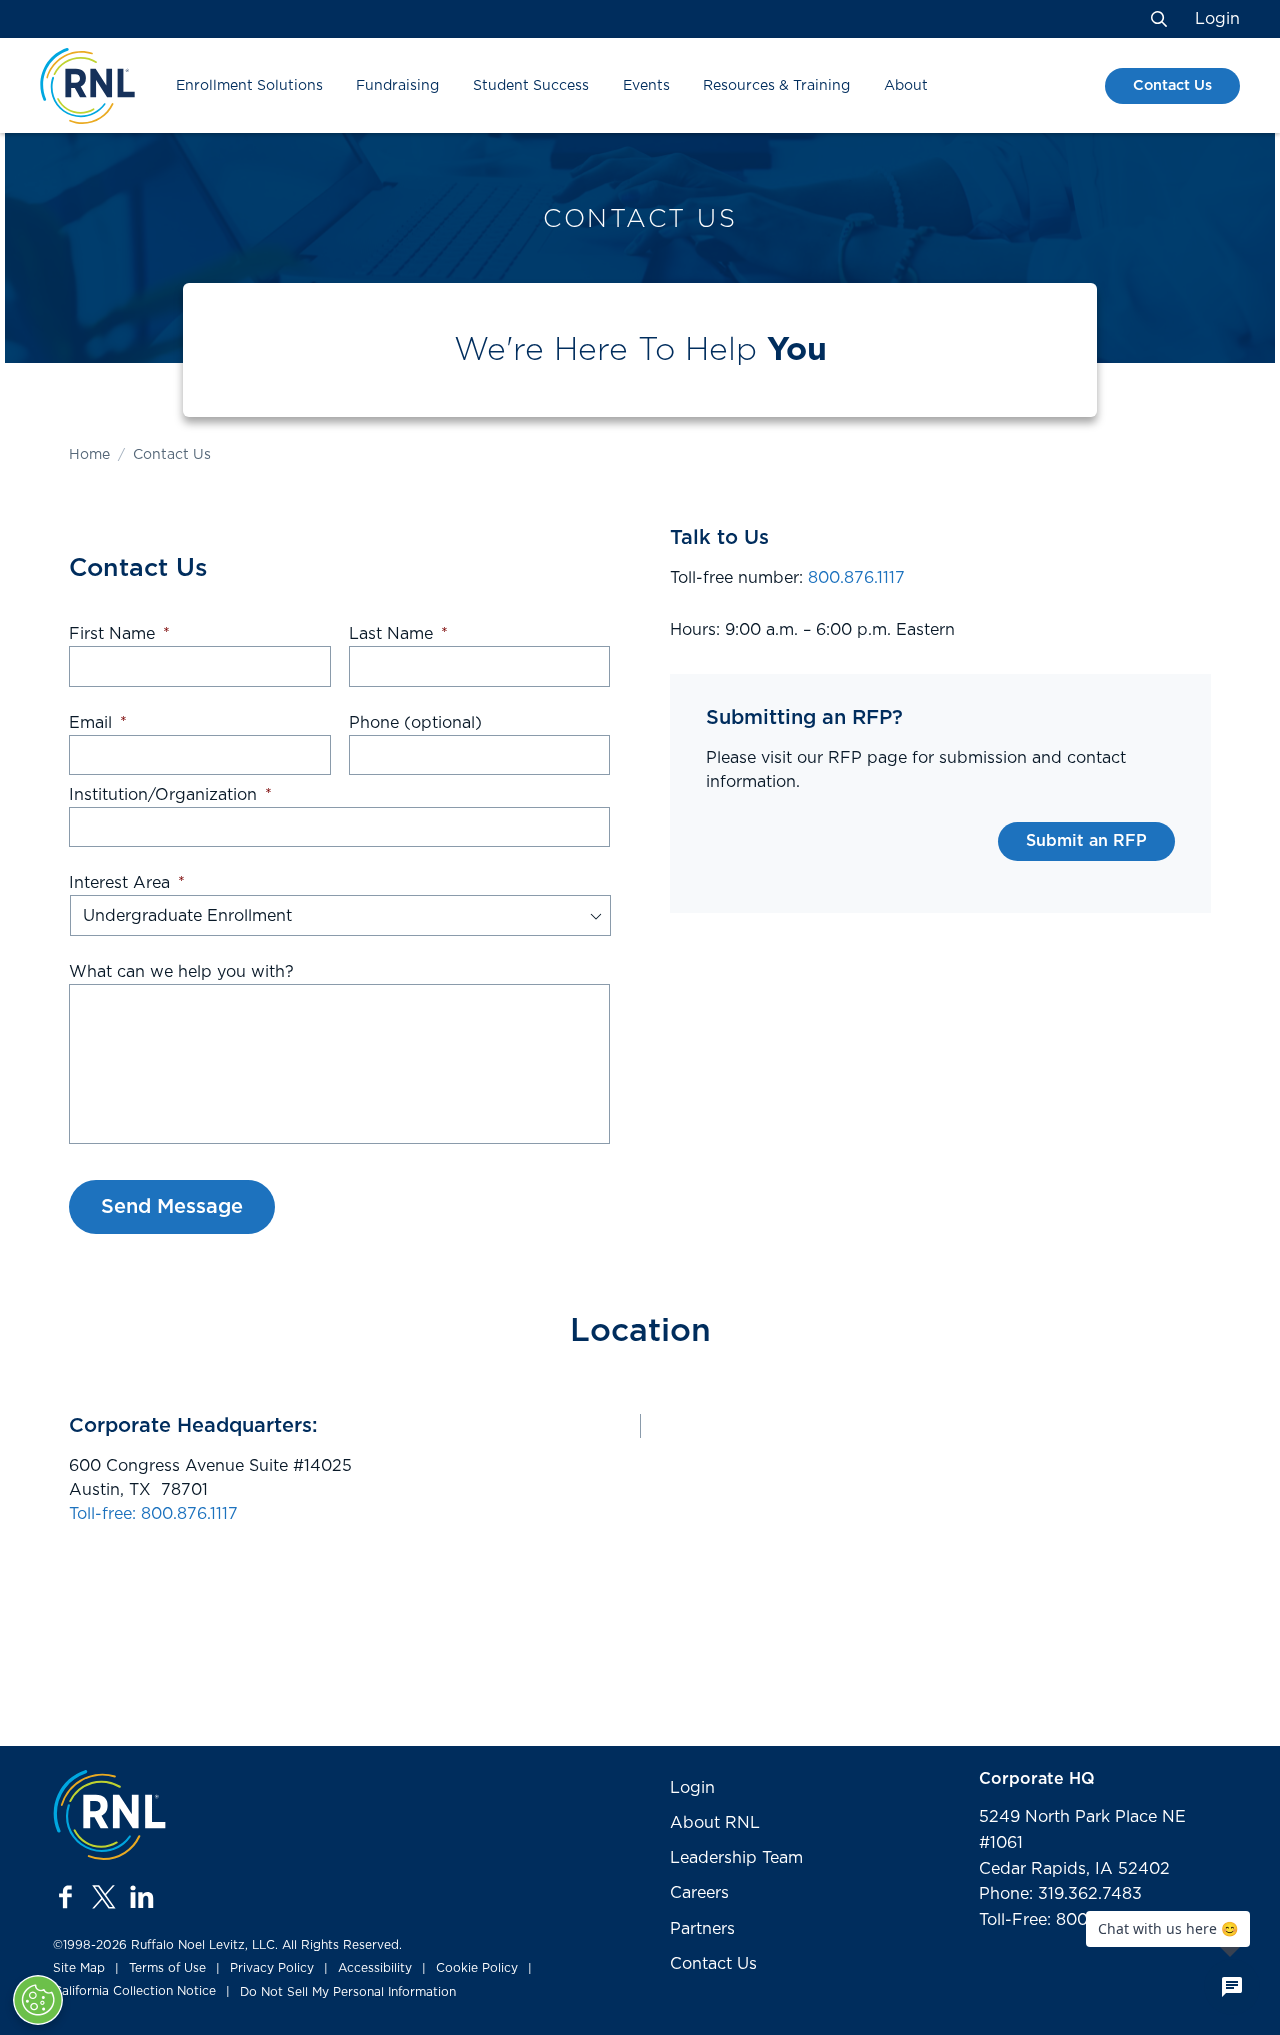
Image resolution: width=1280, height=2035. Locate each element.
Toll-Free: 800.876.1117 (1066, 1920)
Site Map (79, 1968)
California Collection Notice (134, 1991)
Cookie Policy (477, 1968)
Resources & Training (776, 86)
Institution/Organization (170, 795)
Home (89, 455)
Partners (702, 1929)
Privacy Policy (272, 1968)
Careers (699, 1893)
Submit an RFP (1086, 841)
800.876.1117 (856, 578)
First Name (119, 634)
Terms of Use (167, 1968)
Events (646, 86)
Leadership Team (736, 1858)
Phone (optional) (415, 723)
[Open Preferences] (38, 2000)
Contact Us (1172, 85)
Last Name (398, 634)
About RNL (715, 1823)
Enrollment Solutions (249, 86)
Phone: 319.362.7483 (1060, 1894)
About (906, 86)
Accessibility (375, 1968)
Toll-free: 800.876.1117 (153, 1514)
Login (1217, 19)
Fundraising (397, 86)
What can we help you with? (181, 972)
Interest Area (127, 883)
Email (98, 723)
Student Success (531, 86)
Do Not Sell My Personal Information (348, 1992)
